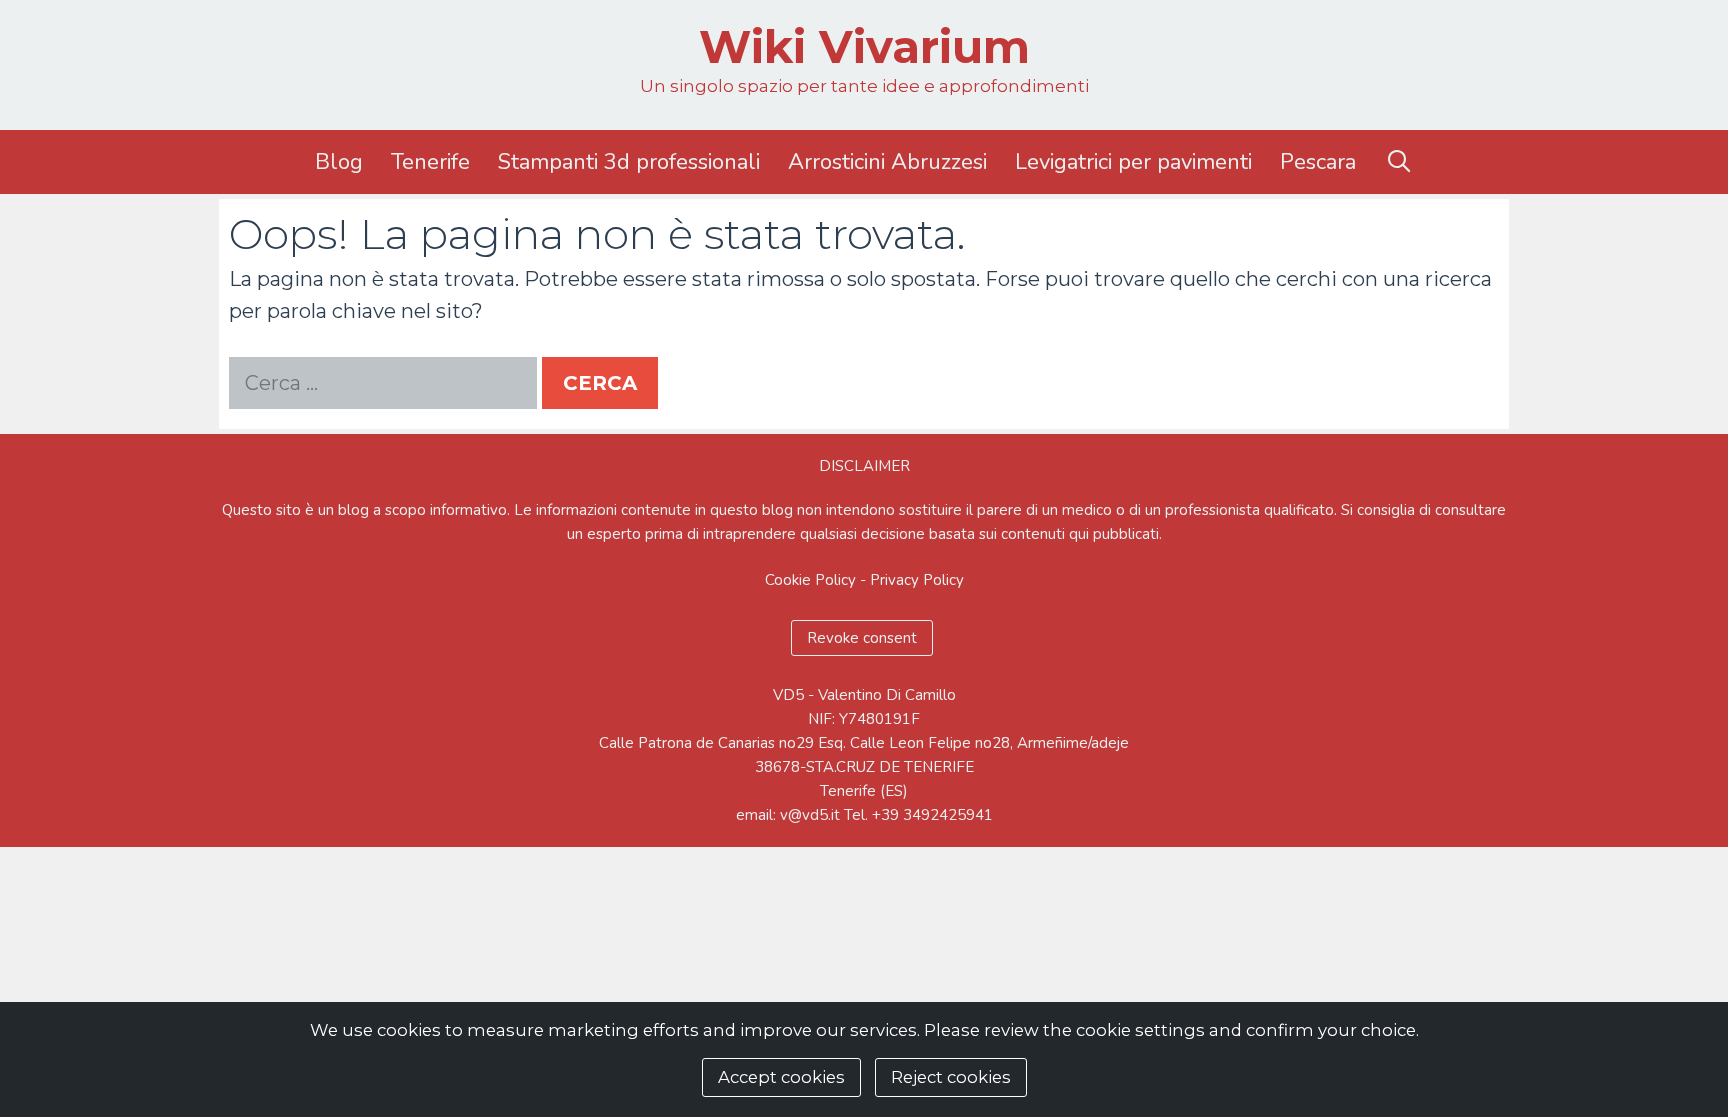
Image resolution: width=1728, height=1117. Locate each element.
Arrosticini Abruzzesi (887, 162)
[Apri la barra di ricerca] (1398, 162)
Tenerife (430, 162)
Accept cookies (781, 1077)
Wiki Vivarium (864, 46)
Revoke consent (862, 638)
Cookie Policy (810, 580)
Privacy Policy (917, 580)
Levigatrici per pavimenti (1133, 162)
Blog (339, 162)
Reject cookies (951, 1077)
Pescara (1318, 162)
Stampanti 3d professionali (629, 162)
